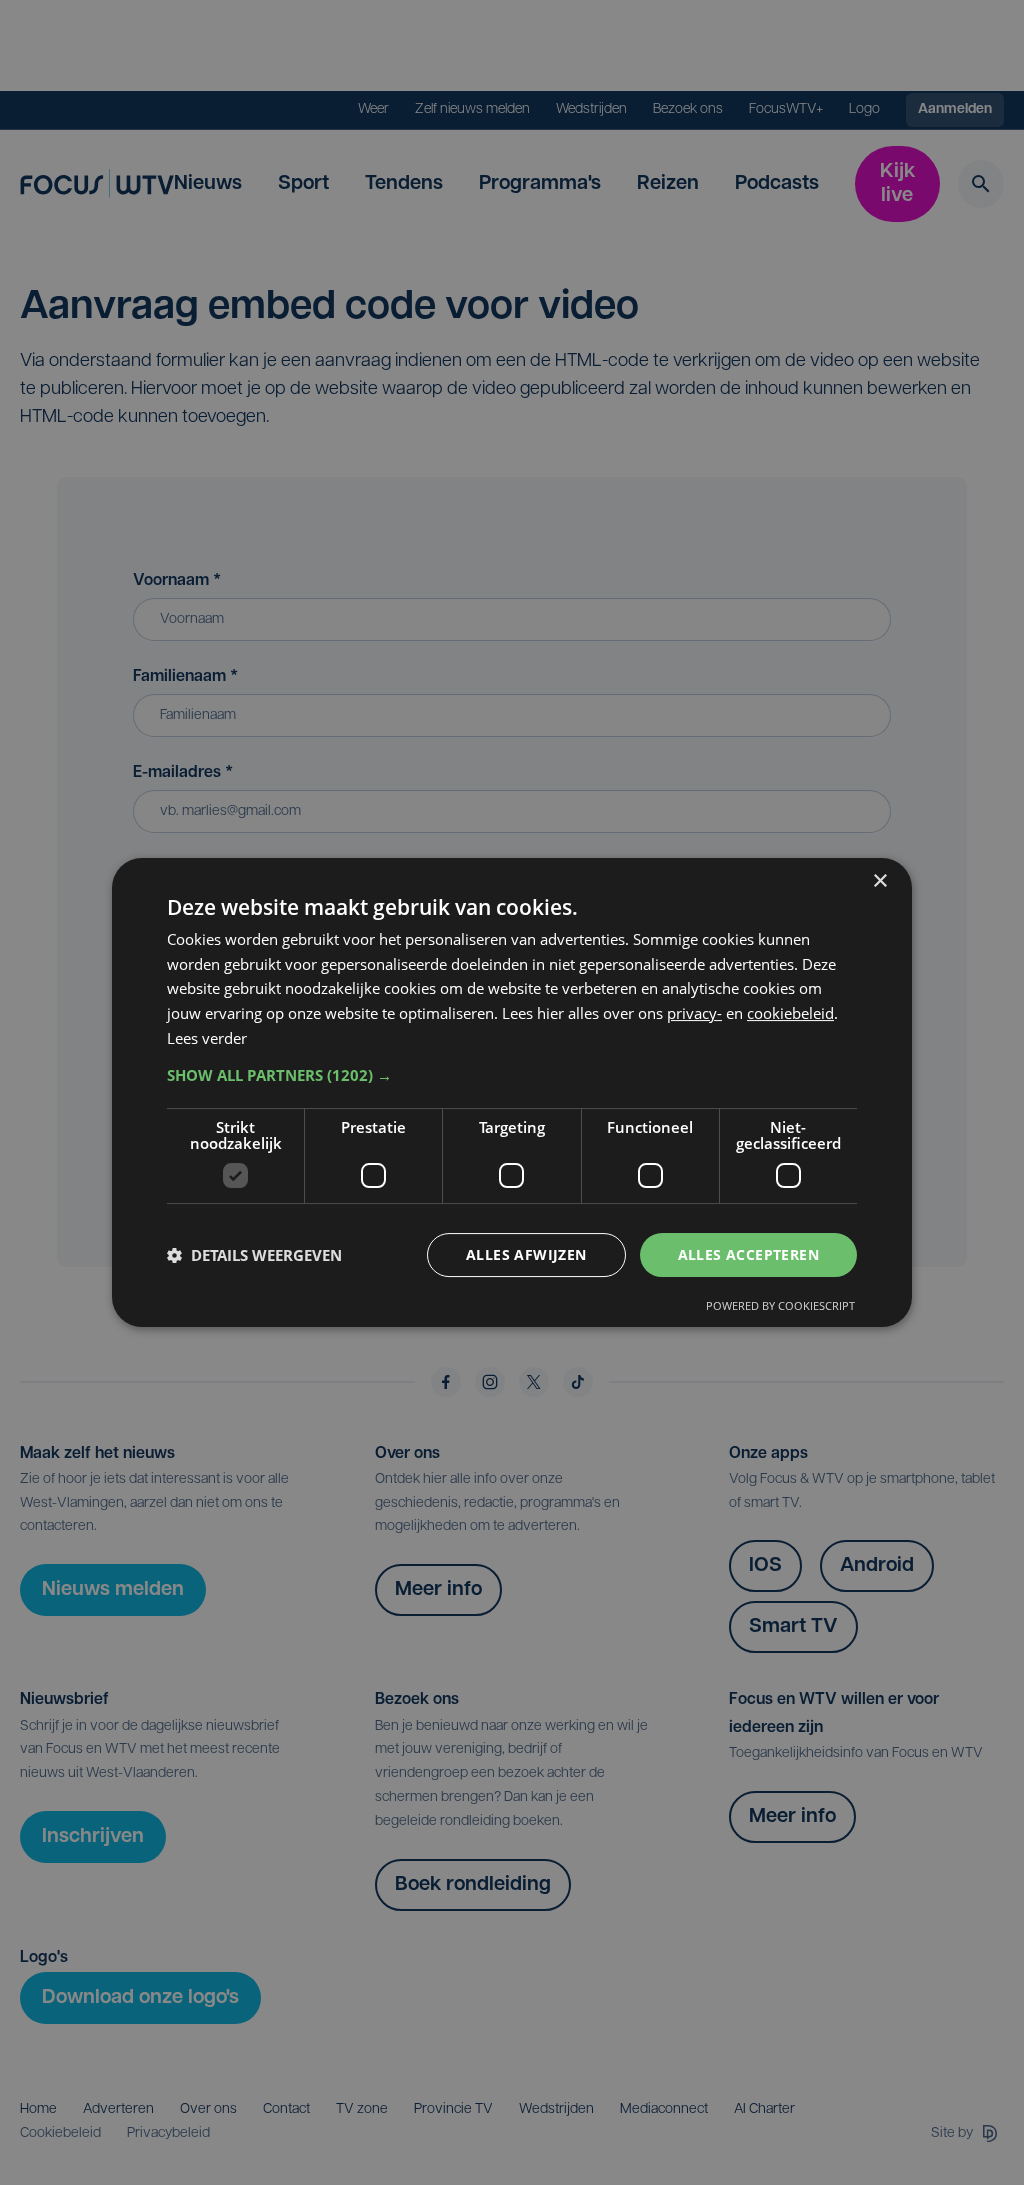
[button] (512, 1075)
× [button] (879, 881)
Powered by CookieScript (780, 1305)
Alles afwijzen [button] (526, 1254)
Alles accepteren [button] (748, 1254)
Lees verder (207, 1038)
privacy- (694, 1013)
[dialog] (512, 1093)
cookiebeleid (790, 1013)
